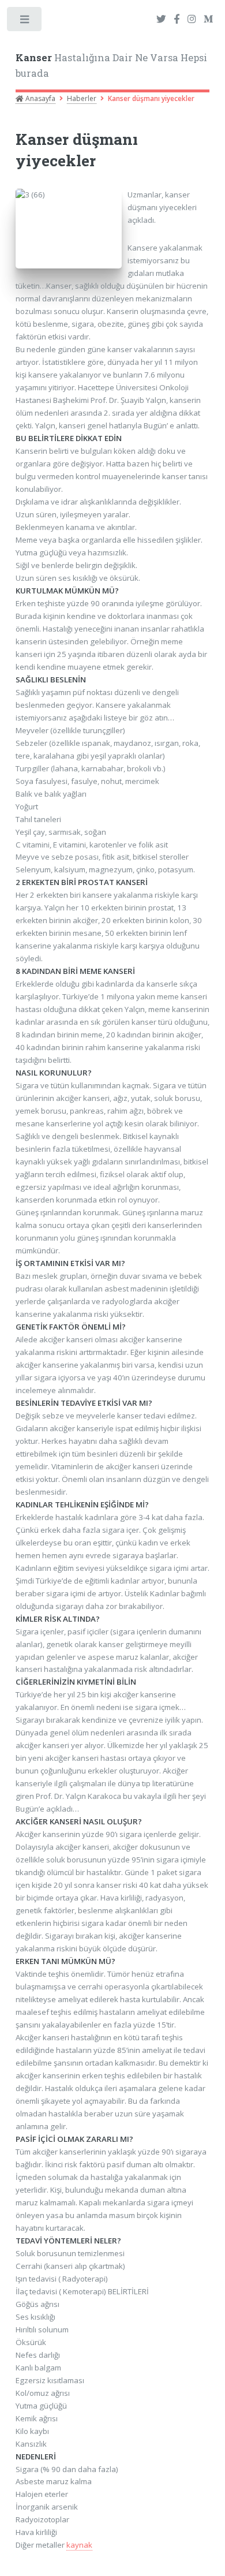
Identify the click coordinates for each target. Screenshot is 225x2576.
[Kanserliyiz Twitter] (161, 20)
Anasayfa (40, 98)
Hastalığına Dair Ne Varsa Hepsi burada (111, 66)
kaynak (79, 2545)
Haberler (82, 98)
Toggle (25, 22)
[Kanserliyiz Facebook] (177, 20)
